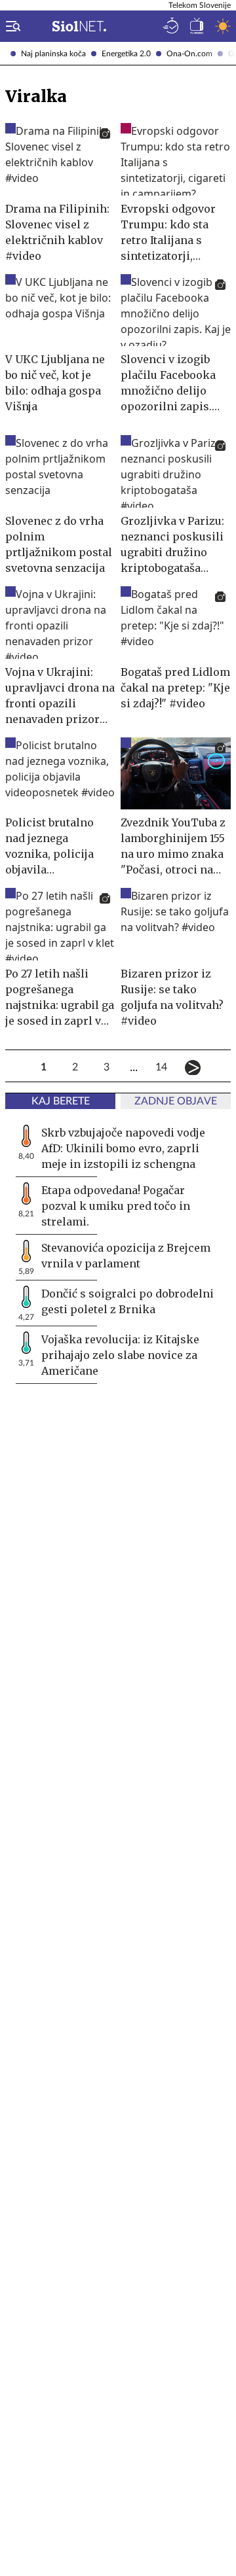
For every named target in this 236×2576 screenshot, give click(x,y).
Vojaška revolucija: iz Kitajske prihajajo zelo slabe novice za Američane (120, 1355)
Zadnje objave (176, 1101)
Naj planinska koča (53, 54)
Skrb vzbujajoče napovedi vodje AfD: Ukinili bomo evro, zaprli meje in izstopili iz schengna (123, 1148)
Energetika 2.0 (126, 54)
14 (161, 1067)
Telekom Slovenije (200, 5)
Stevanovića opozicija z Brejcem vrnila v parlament (126, 1256)
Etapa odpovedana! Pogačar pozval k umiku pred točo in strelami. (116, 1206)
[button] (10, 26)
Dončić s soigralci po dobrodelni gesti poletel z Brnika (128, 1301)
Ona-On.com (189, 54)
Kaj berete (61, 1101)
